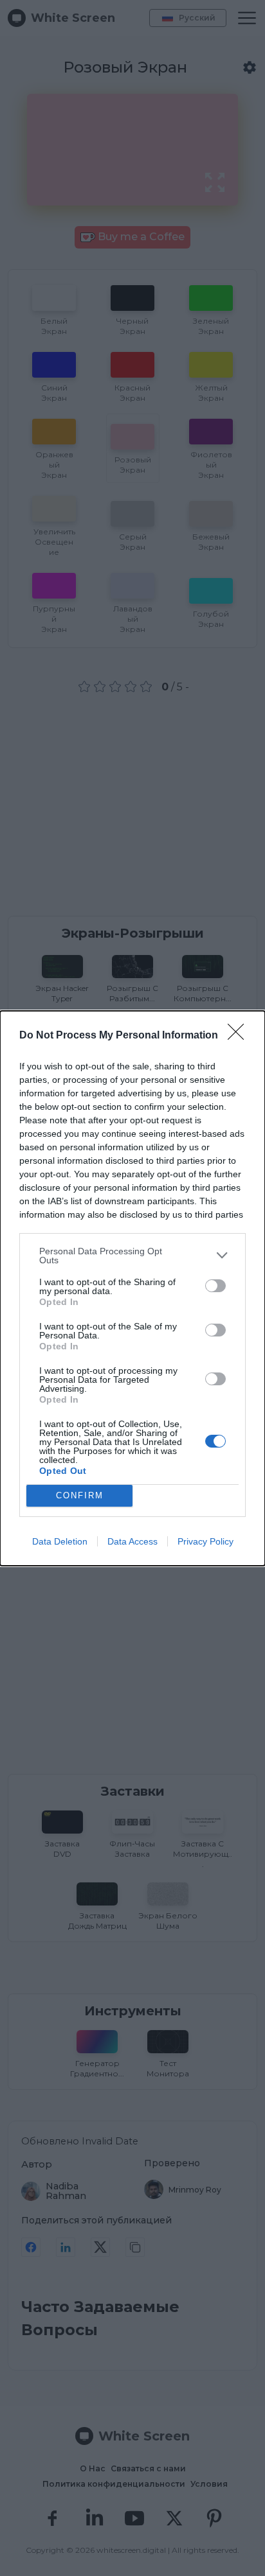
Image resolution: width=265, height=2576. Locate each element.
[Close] (240, 1036)
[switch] (215, 1286)
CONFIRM (80, 1495)
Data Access (132, 1541)
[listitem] (132, 1256)
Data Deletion (60, 1541)
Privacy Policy (206, 1541)
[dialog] (132, 1288)
